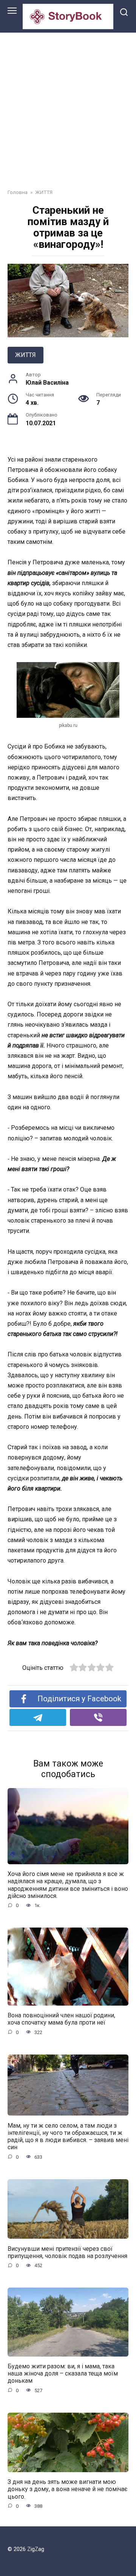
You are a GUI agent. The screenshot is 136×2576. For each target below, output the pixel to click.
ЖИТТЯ (25, 355)
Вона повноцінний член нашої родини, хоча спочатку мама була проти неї (61, 2019)
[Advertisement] (68, 105)
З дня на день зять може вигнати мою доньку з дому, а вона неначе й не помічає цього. (67, 2489)
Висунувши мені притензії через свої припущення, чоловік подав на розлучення (67, 2252)
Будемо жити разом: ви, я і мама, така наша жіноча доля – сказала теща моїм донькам (63, 2373)
